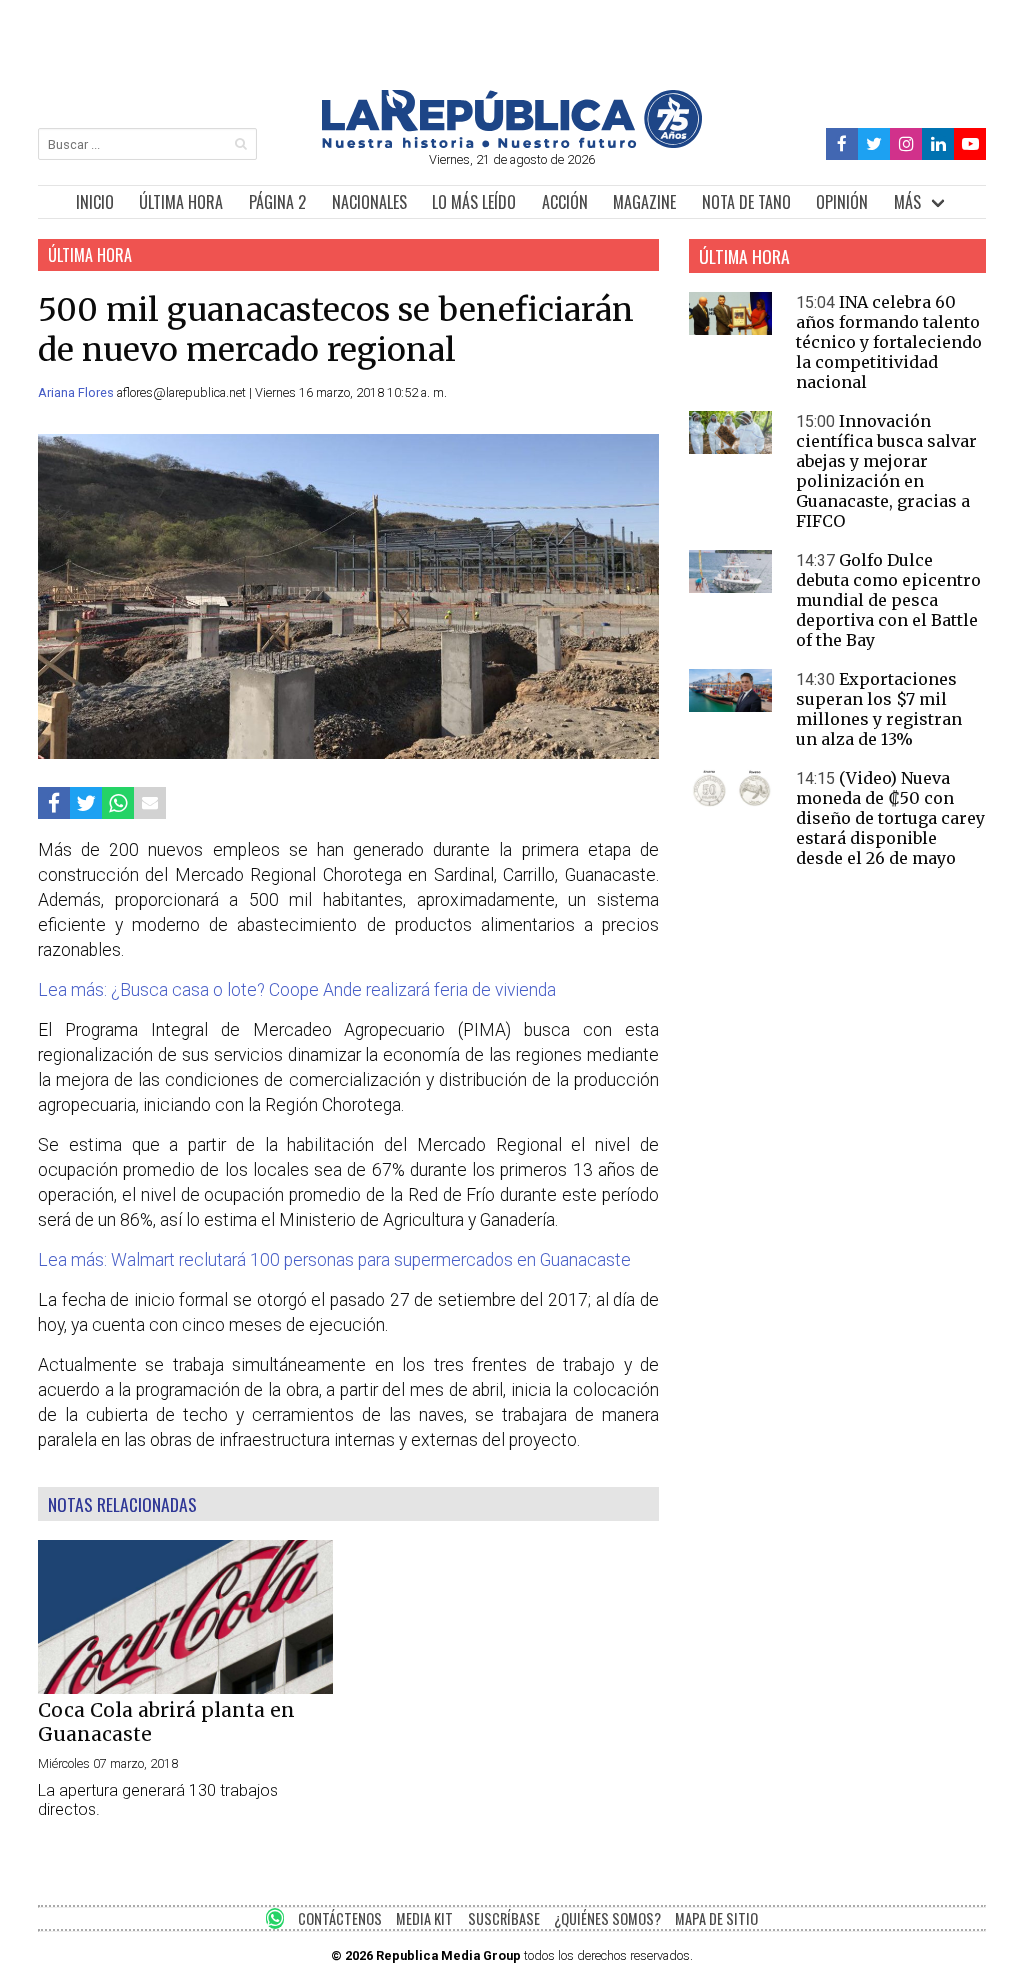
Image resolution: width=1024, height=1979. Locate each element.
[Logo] (512, 142)
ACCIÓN (565, 202)
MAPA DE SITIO (716, 1918)
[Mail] (150, 802)
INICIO (95, 202)
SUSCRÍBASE (504, 1918)
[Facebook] (842, 144)
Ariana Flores (77, 392)
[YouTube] (970, 144)
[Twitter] (874, 144)
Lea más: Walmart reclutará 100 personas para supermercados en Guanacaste (334, 1260)
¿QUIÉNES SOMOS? (607, 1918)
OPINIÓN (842, 202)
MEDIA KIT (424, 1918)
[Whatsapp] (118, 802)
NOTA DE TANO (746, 202)
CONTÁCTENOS (340, 1918)
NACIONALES (369, 202)
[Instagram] (906, 144)
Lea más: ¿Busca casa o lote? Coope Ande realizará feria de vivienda (297, 990)
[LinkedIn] (938, 144)
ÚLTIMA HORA (181, 202)
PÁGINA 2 (277, 202)
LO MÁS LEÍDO (474, 202)
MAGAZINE (644, 202)
